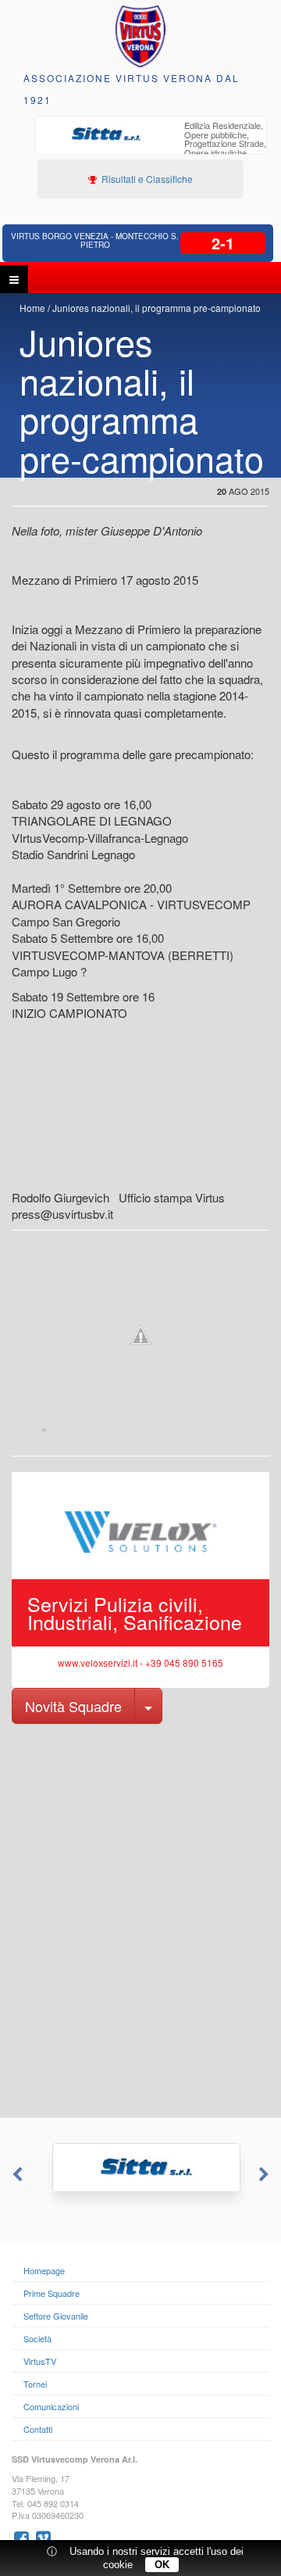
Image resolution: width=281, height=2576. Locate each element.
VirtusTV (40, 2361)
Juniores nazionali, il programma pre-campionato (157, 308)
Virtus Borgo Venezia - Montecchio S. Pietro (95, 240)
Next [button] (265, 2175)
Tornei (35, 2384)
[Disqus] (140, 1919)
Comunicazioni (51, 2406)
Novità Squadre (73, 1706)
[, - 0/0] (44, 1429)
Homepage (44, 2270)
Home (32, 308)
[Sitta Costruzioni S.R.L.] (140, 2168)
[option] (151, 145)
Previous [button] (16, 2175)
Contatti (38, 2429)
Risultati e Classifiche (146, 179)
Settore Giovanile (56, 2316)
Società (37, 2338)
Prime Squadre (52, 2293)
